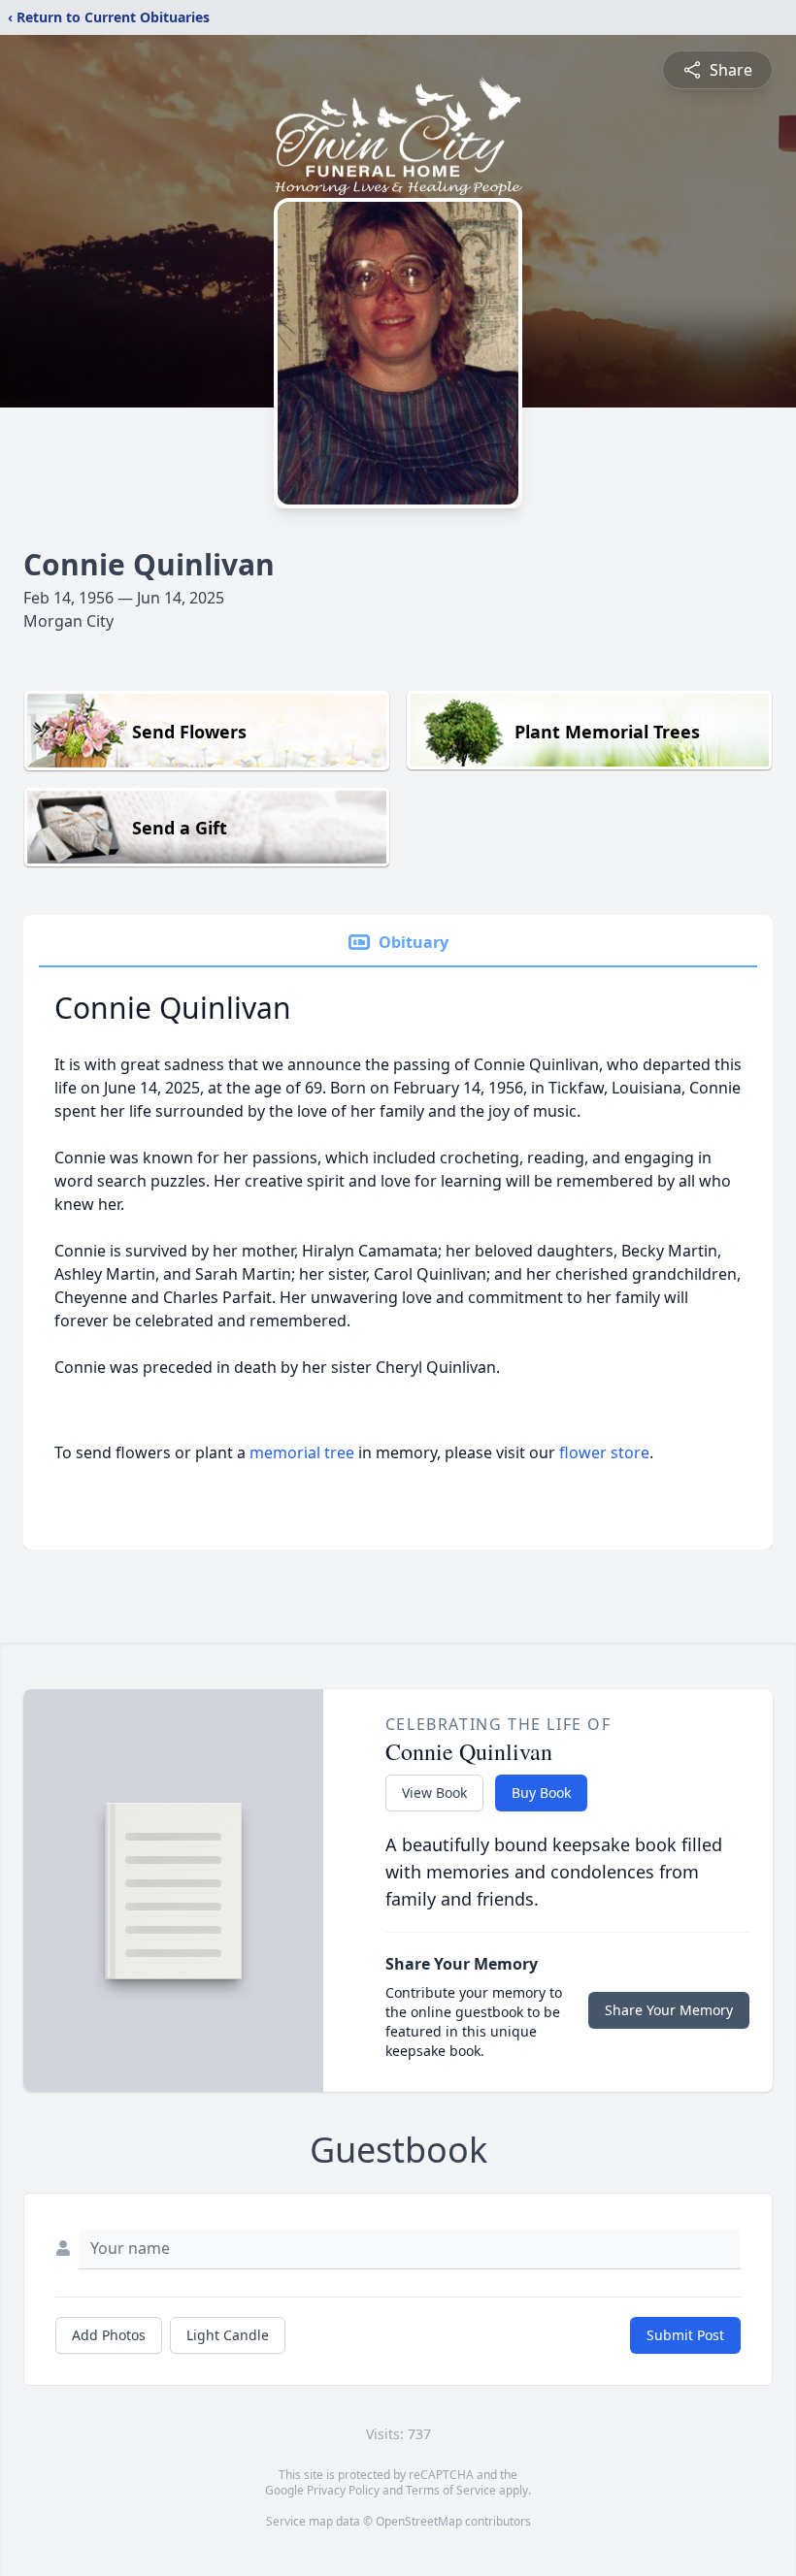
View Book (434, 1793)
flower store (604, 1452)
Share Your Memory (669, 2010)
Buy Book (541, 1793)
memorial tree (302, 1452)
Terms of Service (451, 2490)
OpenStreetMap (419, 2521)
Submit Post (685, 2335)
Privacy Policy (343, 2490)
